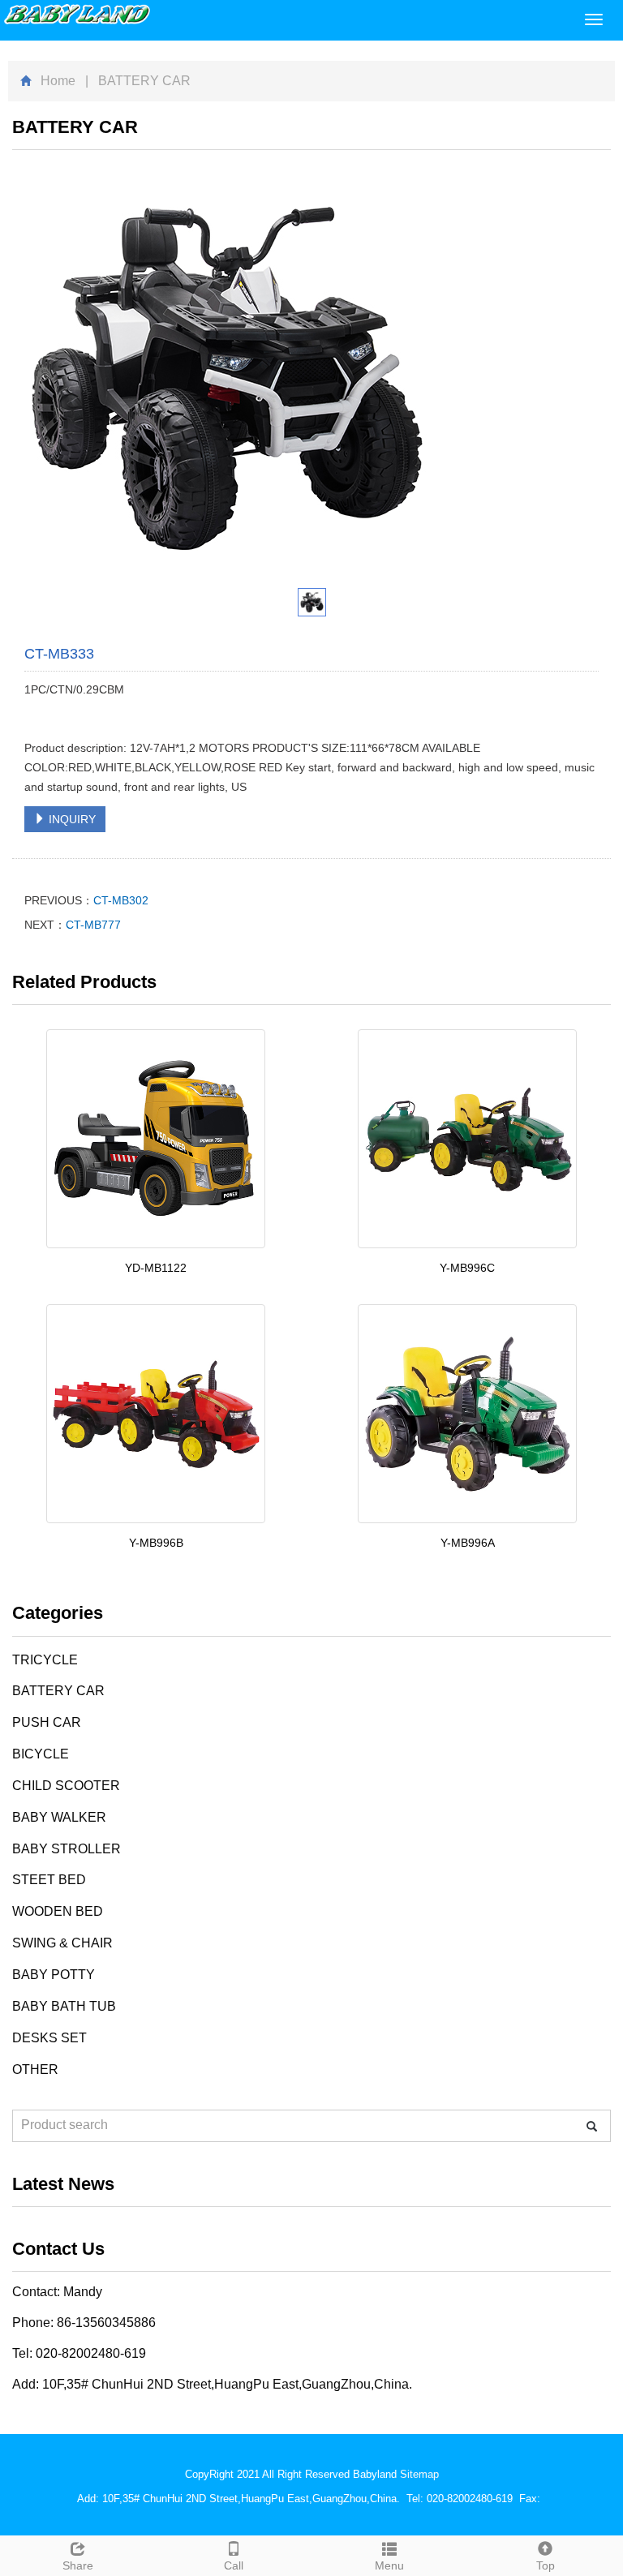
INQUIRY (71, 819)
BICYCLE (41, 1754)
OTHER (35, 2069)
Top (546, 2565)
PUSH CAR (47, 1722)
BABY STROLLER (67, 1849)
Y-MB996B (156, 1543)
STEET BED (49, 1880)
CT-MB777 (93, 925)
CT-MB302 (121, 900)
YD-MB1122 (156, 1268)
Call (234, 2565)
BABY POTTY (54, 1975)
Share (78, 2565)
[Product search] (592, 2126)
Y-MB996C (467, 1268)
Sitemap (419, 2474)
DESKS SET (49, 2038)
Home (58, 81)
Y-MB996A (468, 1543)
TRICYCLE (45, 1660)
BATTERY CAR (58, 1691)
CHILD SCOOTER (66, 1786)
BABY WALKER (59, 1817)
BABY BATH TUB (64, 2006)
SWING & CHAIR (62, 1943)
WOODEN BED (58, 1911)
